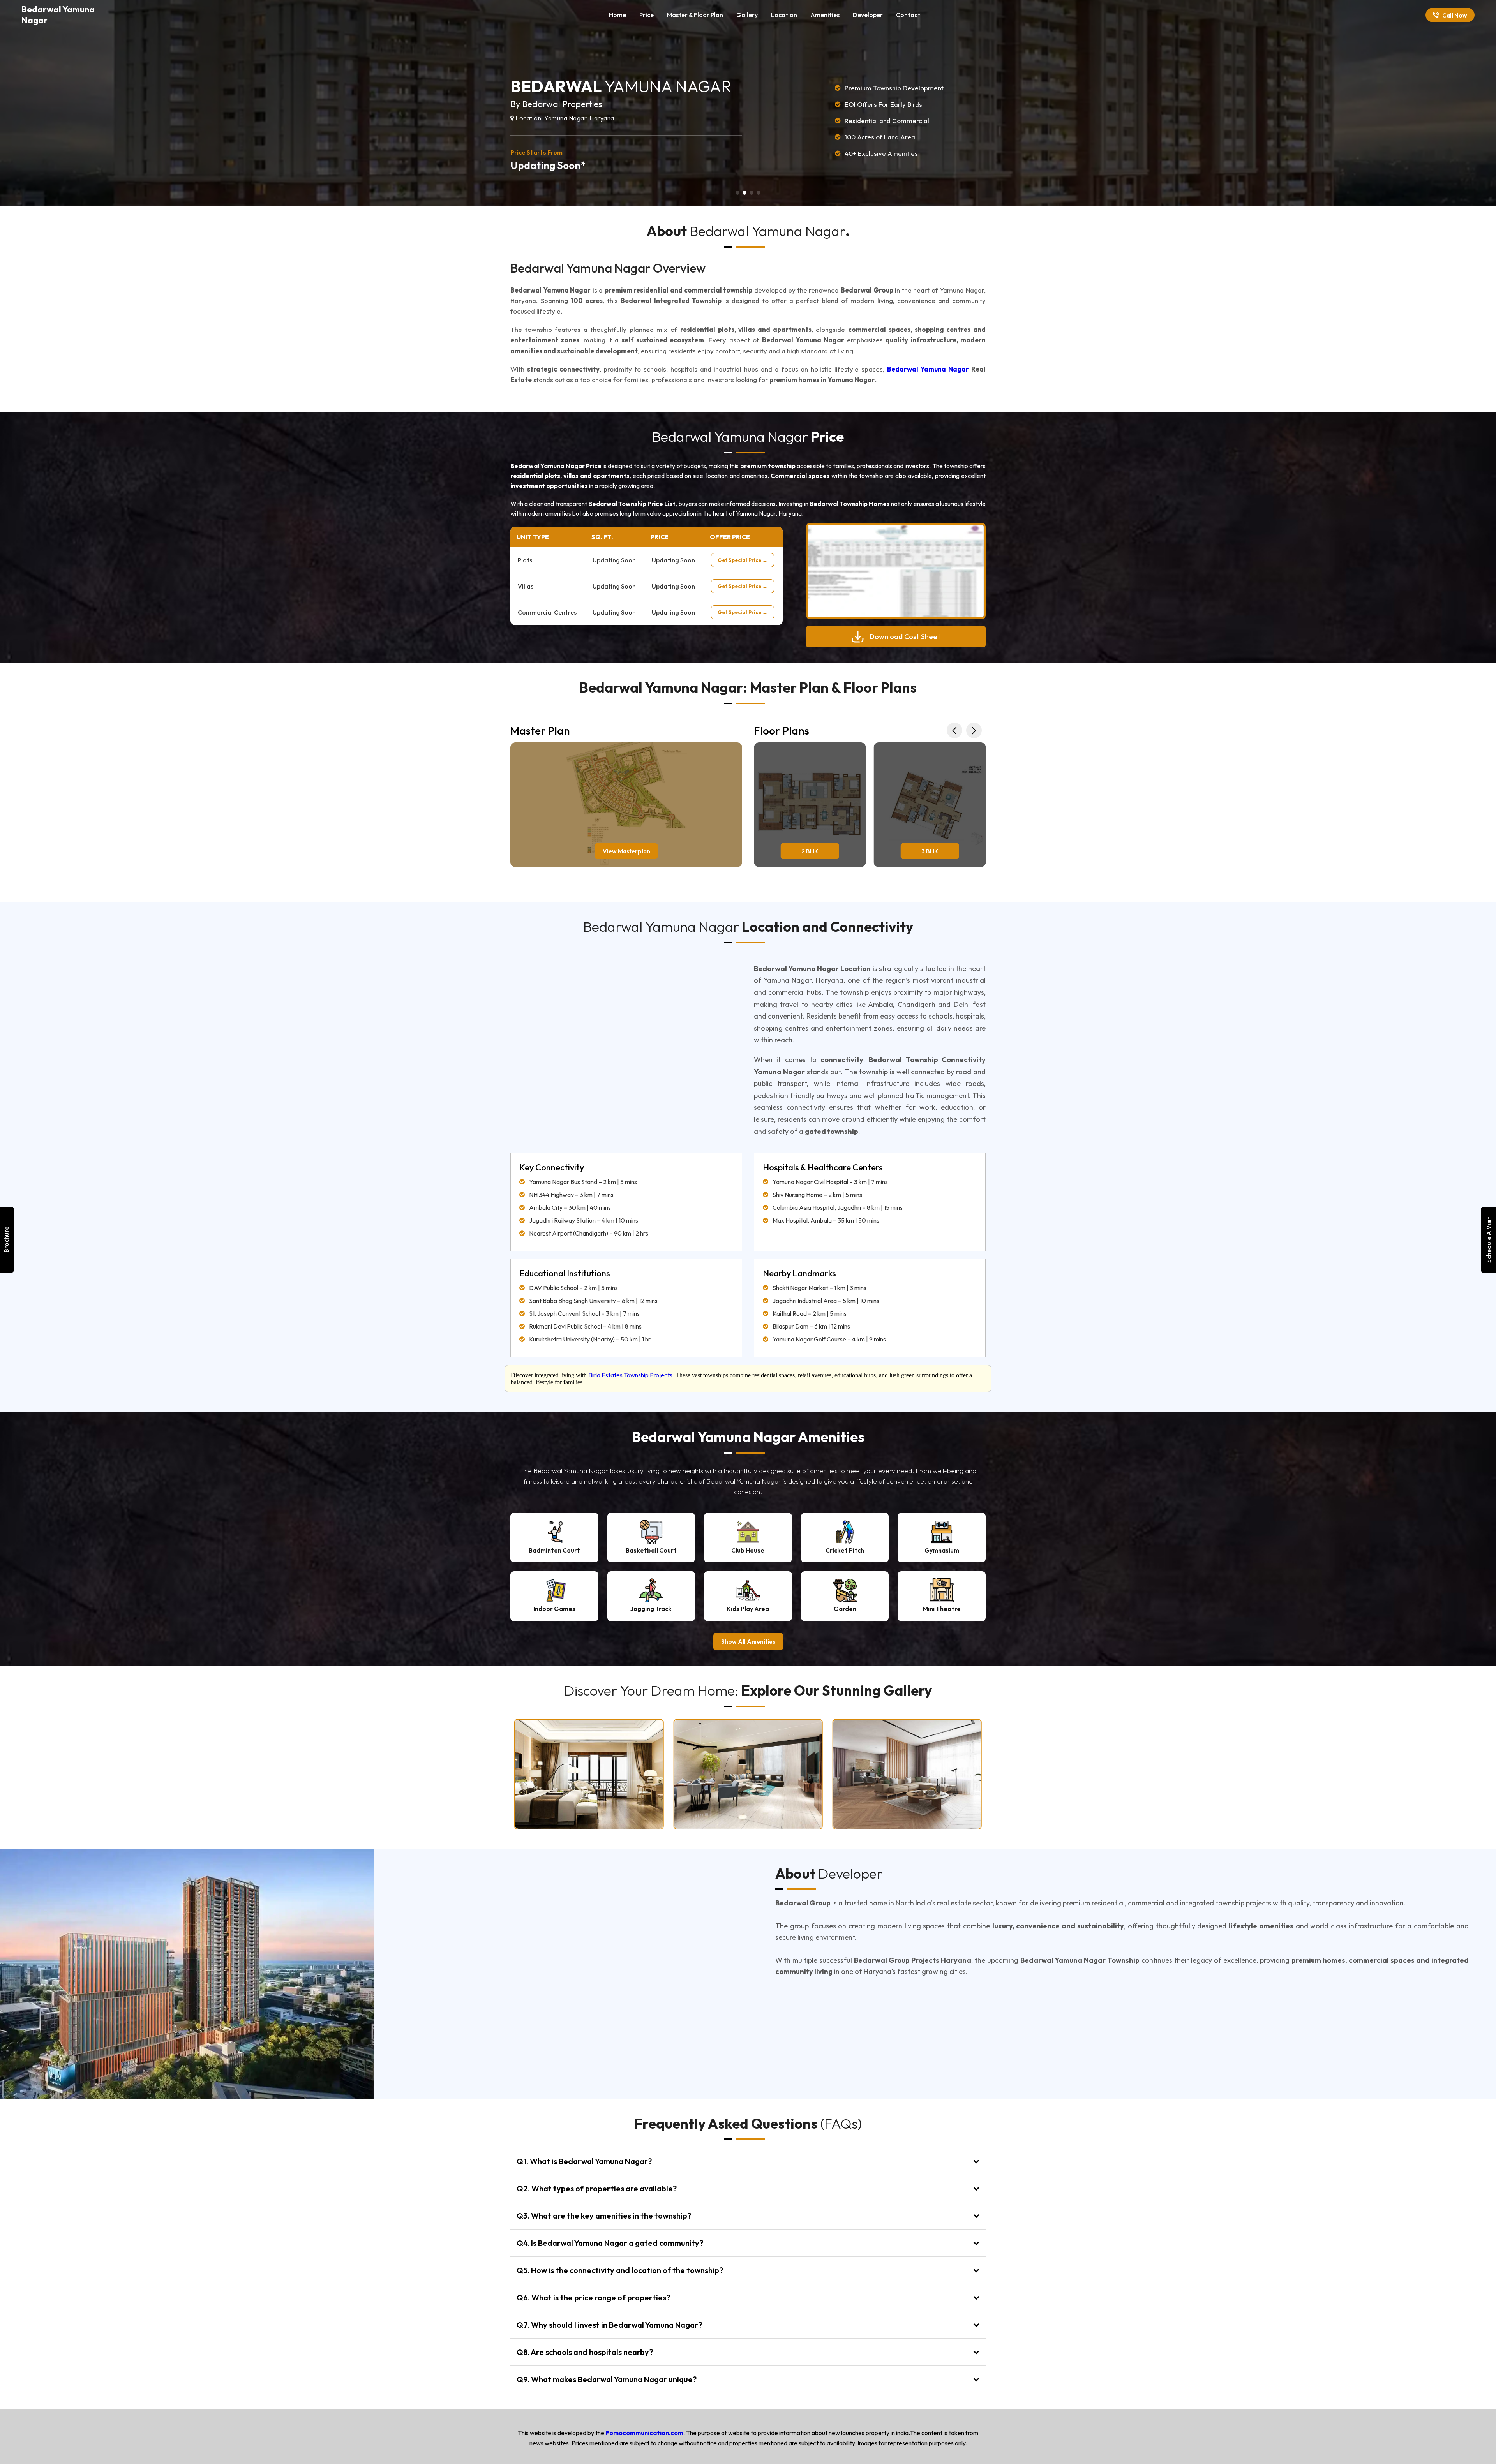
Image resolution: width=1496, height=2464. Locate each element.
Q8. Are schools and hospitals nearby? (585, 2352)
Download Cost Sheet (905, 637)
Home (617, 15)
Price (647, 15)
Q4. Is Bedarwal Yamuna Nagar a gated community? (610, 2243)
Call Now (1455, 15)
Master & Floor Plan (695, 15)
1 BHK (930, 851)
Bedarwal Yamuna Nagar (928, 369)
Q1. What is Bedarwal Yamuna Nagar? (584, 2161)
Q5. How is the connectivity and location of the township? (620, 2270)
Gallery (747, 15)
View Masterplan (626, 851)
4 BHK (810, 851)
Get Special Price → (743, 560)
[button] (737, 193)
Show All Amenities (748, 1642)
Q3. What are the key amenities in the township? (604, 2216)
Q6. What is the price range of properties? (593, 2297)
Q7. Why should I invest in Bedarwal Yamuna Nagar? (609, 2325)
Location (784, 15)
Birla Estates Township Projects (630, 1375)
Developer (868, 15)
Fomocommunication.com (644, 2433)
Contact (908, 15)
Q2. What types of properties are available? (597, 2188)
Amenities (825, 15)
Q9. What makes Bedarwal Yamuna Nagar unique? (607, 2379)
